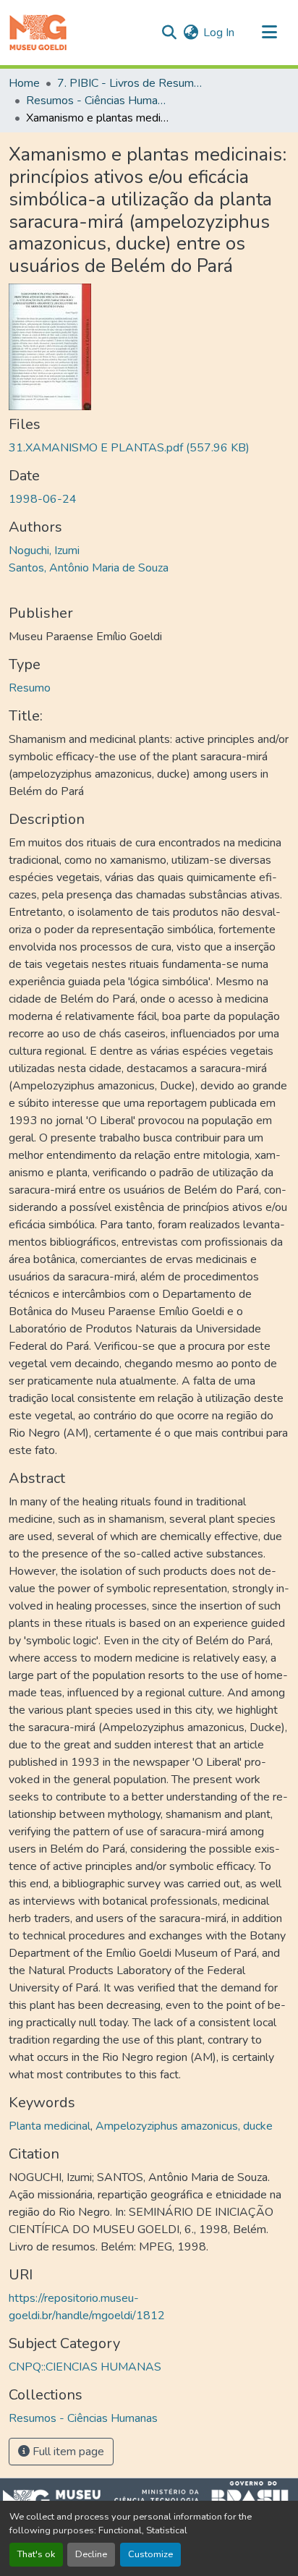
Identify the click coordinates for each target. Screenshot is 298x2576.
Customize (150, 2554)
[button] (38, 33)
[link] (149, 448)
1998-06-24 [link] (43, 499)
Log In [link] (219, 33)
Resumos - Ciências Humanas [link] (98, 101)
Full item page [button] (67, 2452)
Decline (91, 2554)
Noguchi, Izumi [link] (44, 551)
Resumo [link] (30, 688)
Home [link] (24, 83)
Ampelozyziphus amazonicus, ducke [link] (184, 2126)
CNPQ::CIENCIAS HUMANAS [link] (85, 2367)
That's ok (36, 2554)
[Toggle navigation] (269, 33)
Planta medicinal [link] (50, 2126)
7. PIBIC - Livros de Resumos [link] (129, 83)
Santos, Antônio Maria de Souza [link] (89, 568)
